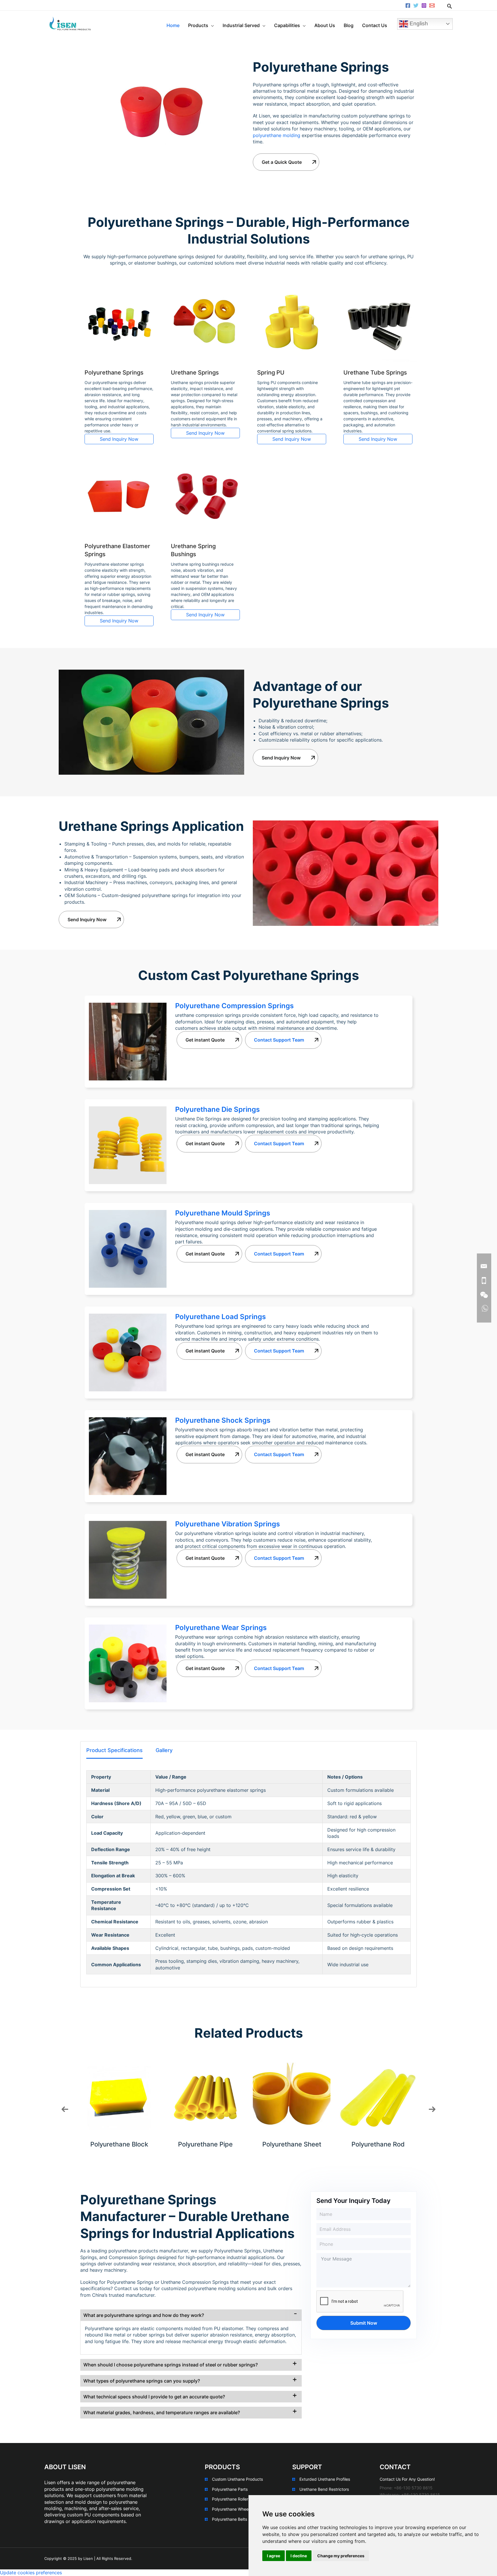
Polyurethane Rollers (231, 2499)
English (418, 23)
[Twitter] (416, 5)
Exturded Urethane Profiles (325, 2479)
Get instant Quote (205, 1040)
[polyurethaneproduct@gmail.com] (432, 5)
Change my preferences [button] (341, 2556)
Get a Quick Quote (282, 162)
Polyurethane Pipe (205, 2144)
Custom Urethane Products (237, 2479)
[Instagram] (424, 5)
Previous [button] (65, 2109)
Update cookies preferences (31, 2573)
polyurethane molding (277, 135)
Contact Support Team (279, 1040)
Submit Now (364, 2323)
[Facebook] (408, 5)
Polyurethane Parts (230, 2489)
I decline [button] (299, 2556)
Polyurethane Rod (378, 2144)
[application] (211, 25)
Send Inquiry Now (119, 439)
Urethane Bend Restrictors (324, 2489)
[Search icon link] (450, 7)
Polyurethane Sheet (292, 2144)
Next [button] (432, 2109)
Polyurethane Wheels (232, 2509)
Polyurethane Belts (230, 2519)
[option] (119, 2103)
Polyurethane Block (119, 2144)
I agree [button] (274, 2556)
